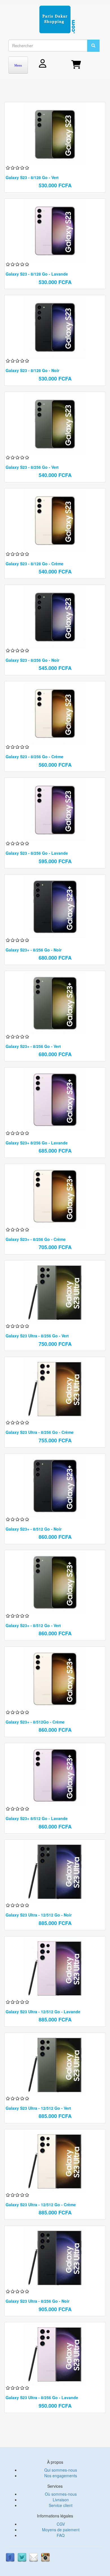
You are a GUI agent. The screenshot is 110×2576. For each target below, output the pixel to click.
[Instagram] (45, 2557)
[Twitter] (22, 2557)
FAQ (61, 2535)
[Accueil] (57, 20)
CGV (61, 2524)
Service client (61, 2505)
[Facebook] (10, 2557)
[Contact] (34, 2557)
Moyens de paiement (61, 2530)
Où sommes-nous (61, 2494)
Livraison (61, 2500)
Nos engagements (61, 2476)
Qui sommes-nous (61, 2470)
